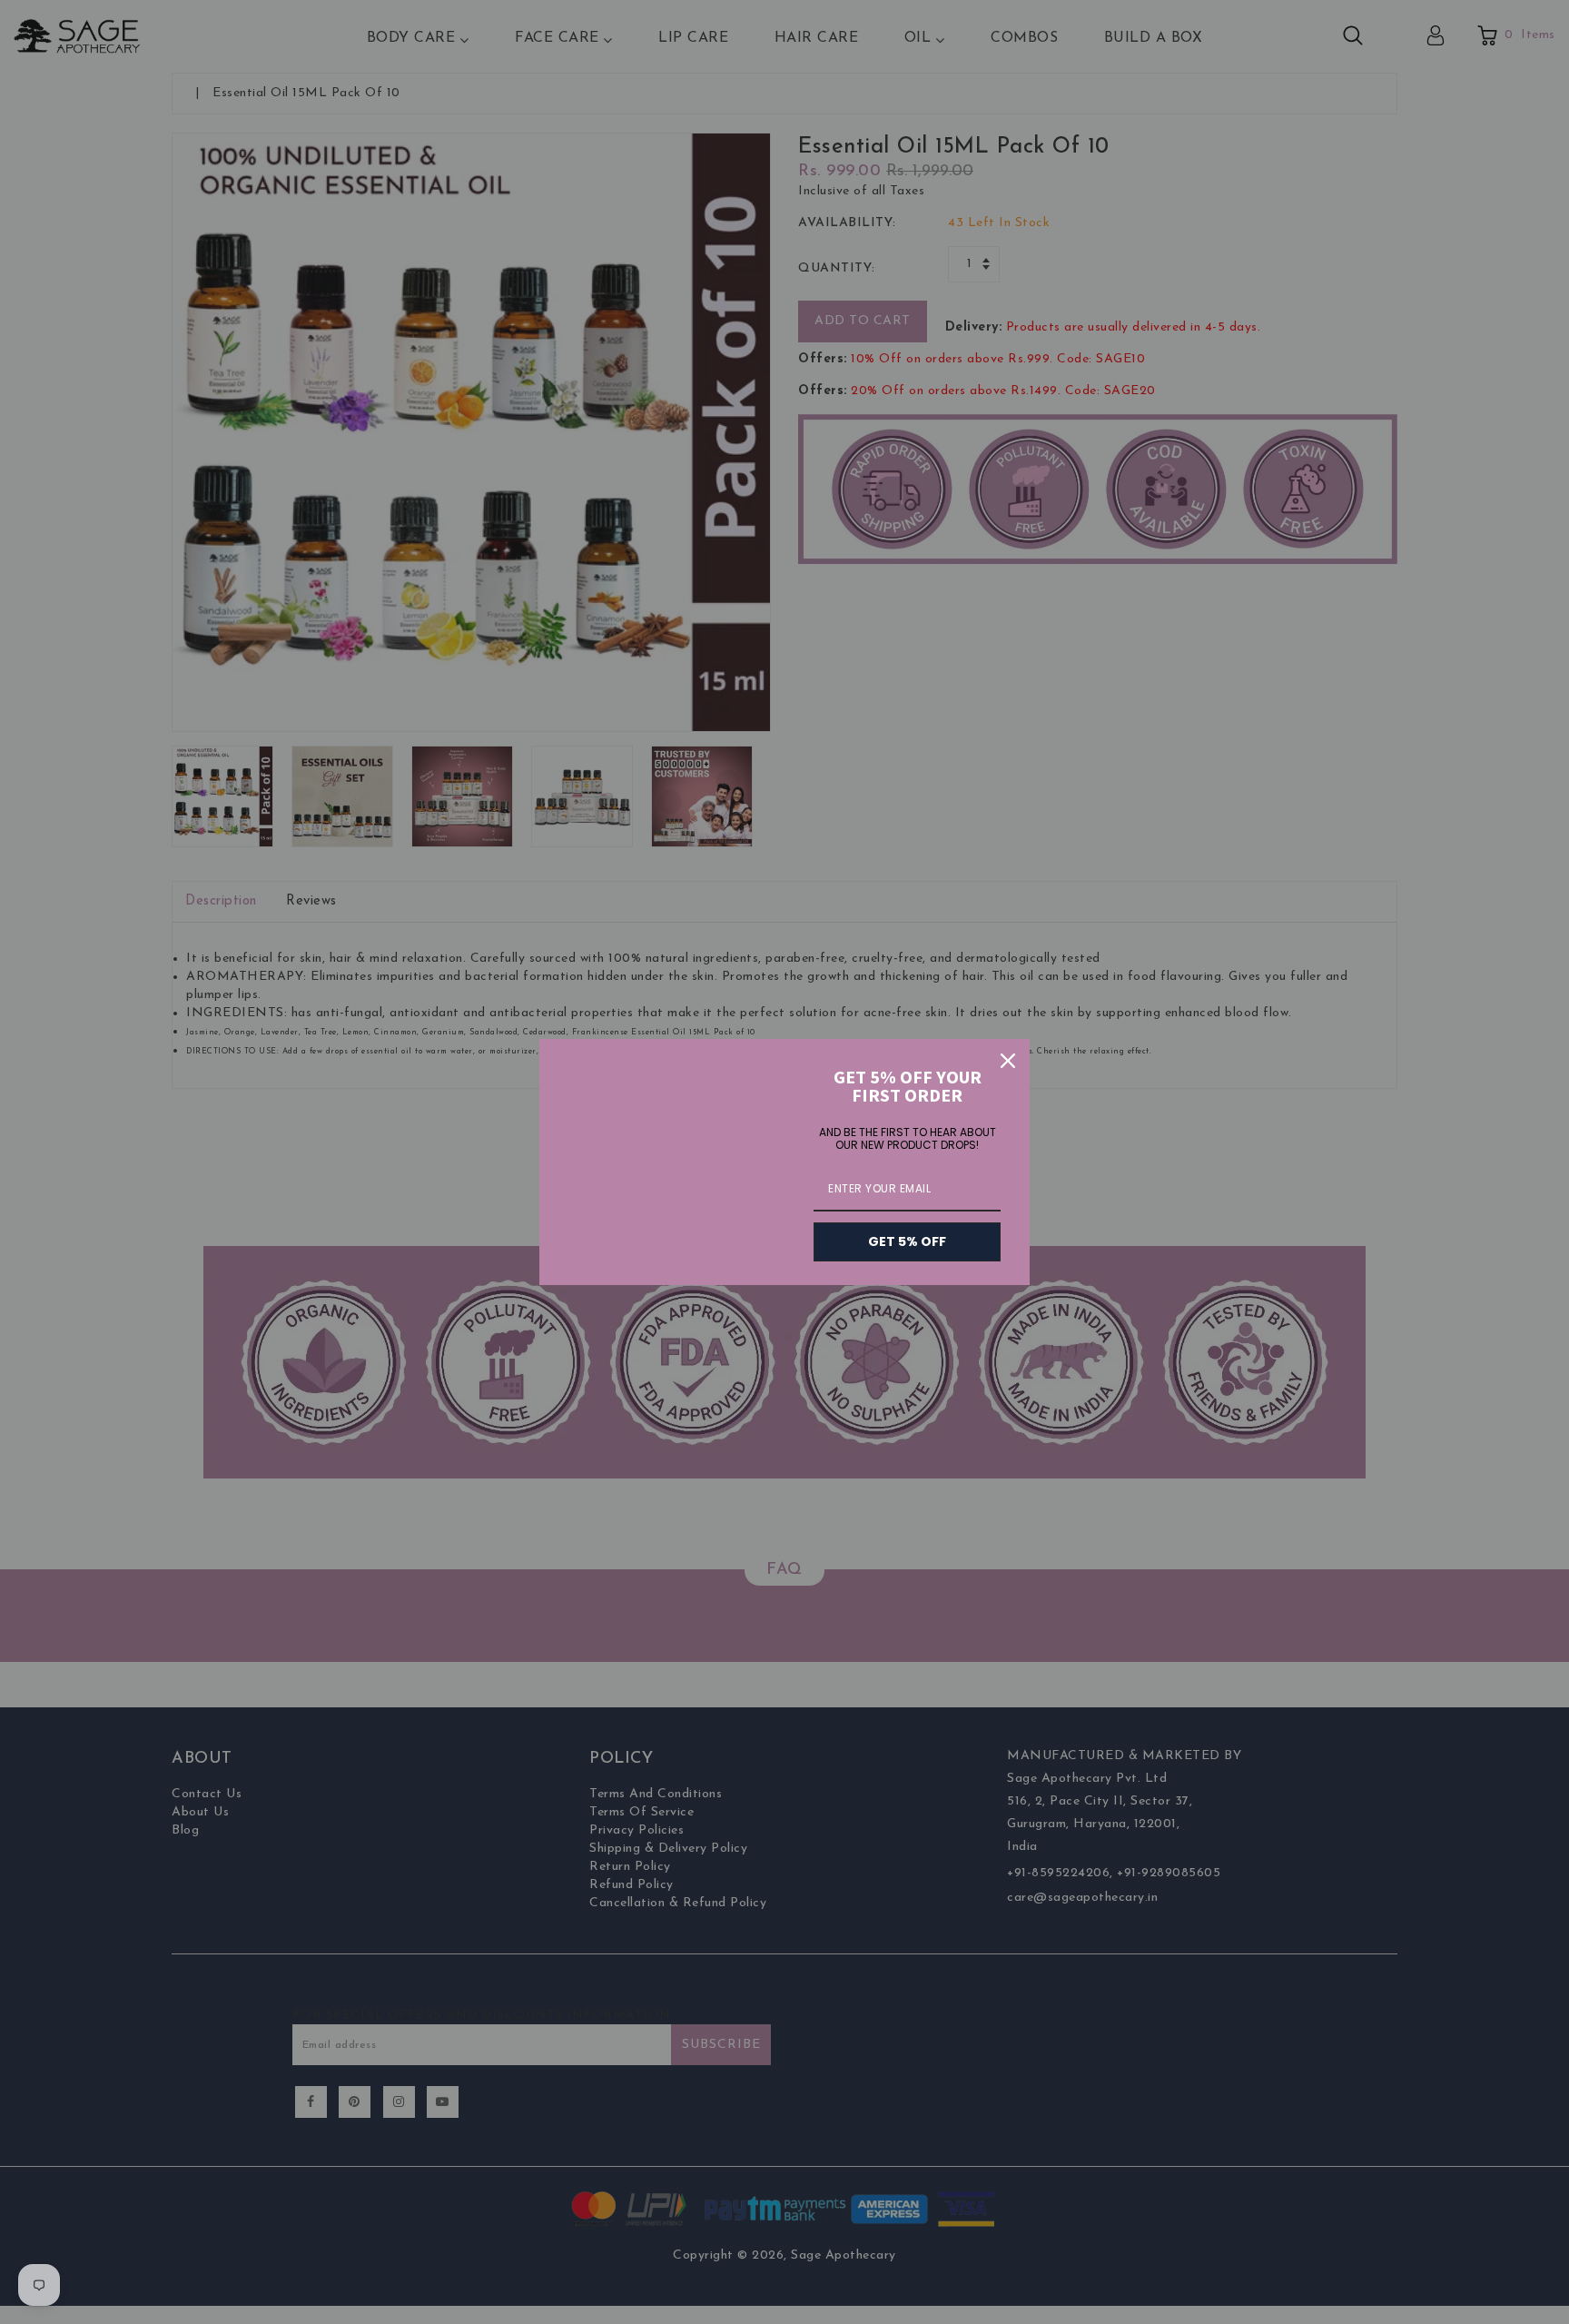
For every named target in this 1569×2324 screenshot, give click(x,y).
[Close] (1008, 1061)
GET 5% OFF (907, 1241)
